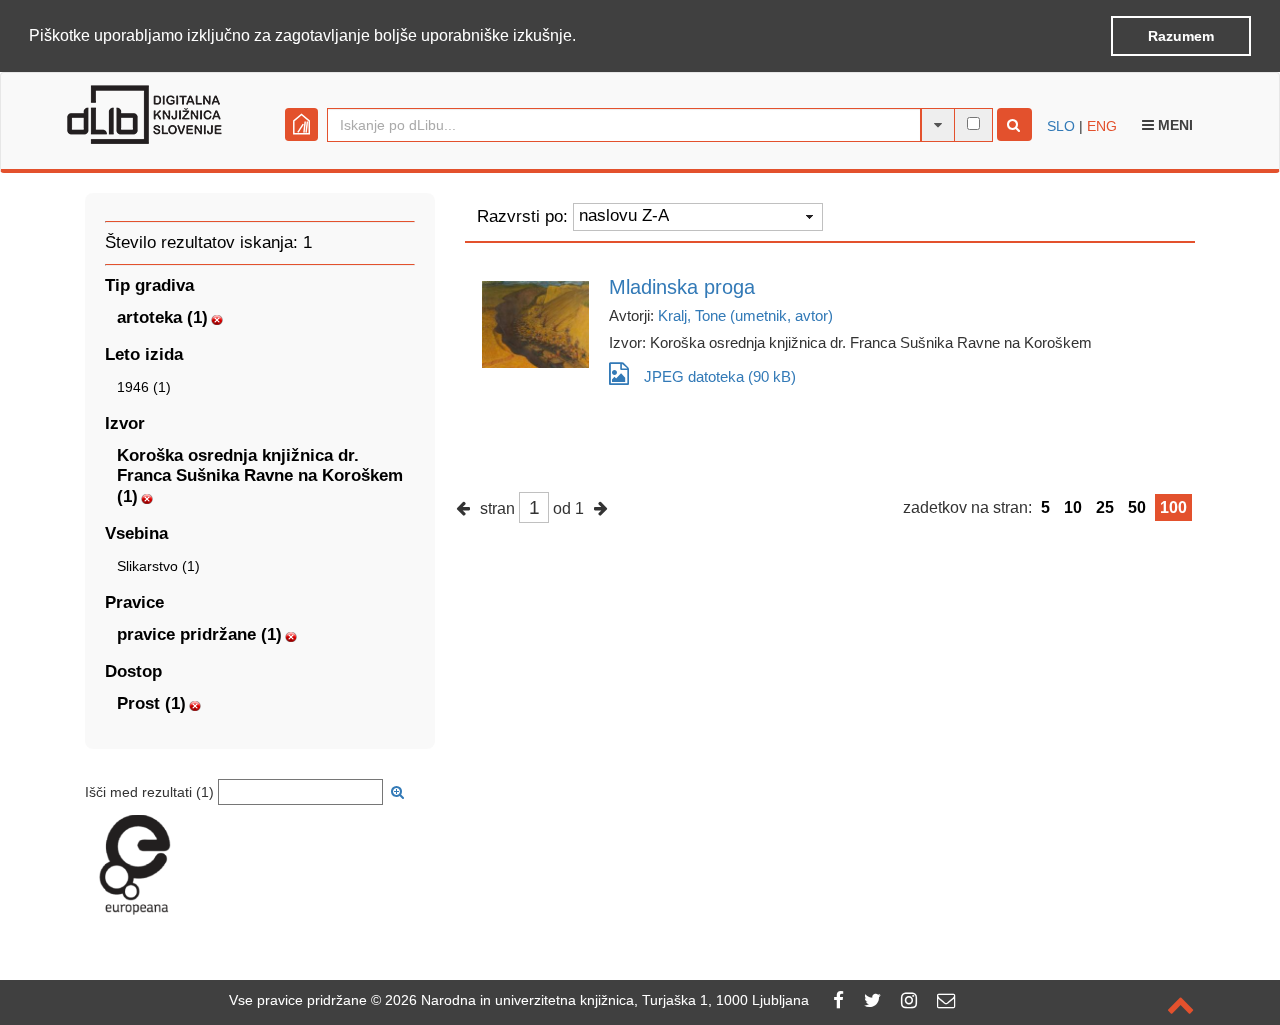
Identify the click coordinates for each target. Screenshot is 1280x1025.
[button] (583, 37)
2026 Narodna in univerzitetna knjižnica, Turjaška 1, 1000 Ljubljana (597, 1000)
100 (1173, 507)
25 (1105, 507)
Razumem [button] (1181, 36)
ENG (1102, 126)
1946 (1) (144, 387)
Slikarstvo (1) (158, 566)
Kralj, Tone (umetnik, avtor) (745, 315)
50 (1137, 507)
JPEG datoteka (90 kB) (720, 376)
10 (1073, 507)
